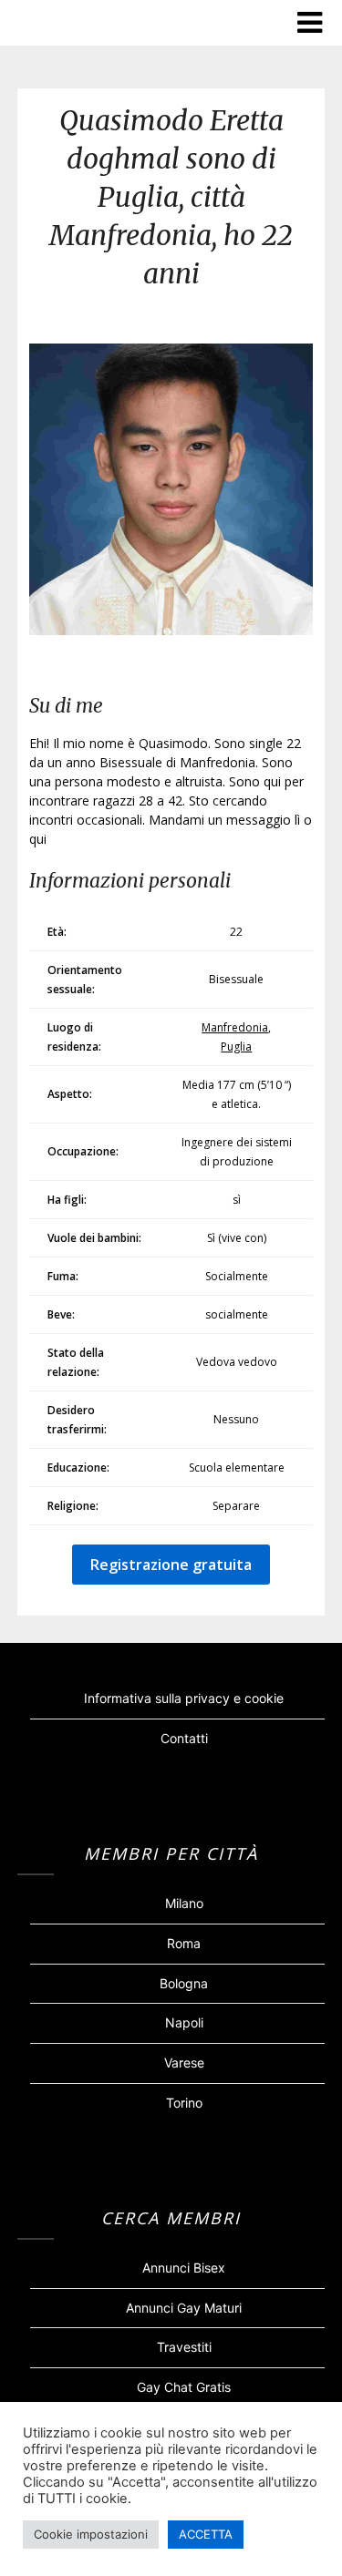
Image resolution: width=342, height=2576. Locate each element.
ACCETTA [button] (206, 2534)
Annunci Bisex (184, 2268)
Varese (184, 2063)
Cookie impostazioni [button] (91, 2534)
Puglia (236, 1047)
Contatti (184, 1738)
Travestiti (184, 2347)
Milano (184, 1903)
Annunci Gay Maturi (184, 2308)
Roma (184, 1943)
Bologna (184, 1983)
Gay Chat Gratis (184, 2387)
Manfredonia (235, 1027)
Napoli (184, 2022)
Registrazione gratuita (171, 1565)
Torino (184, 2103)
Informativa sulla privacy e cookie (184, 1698)
